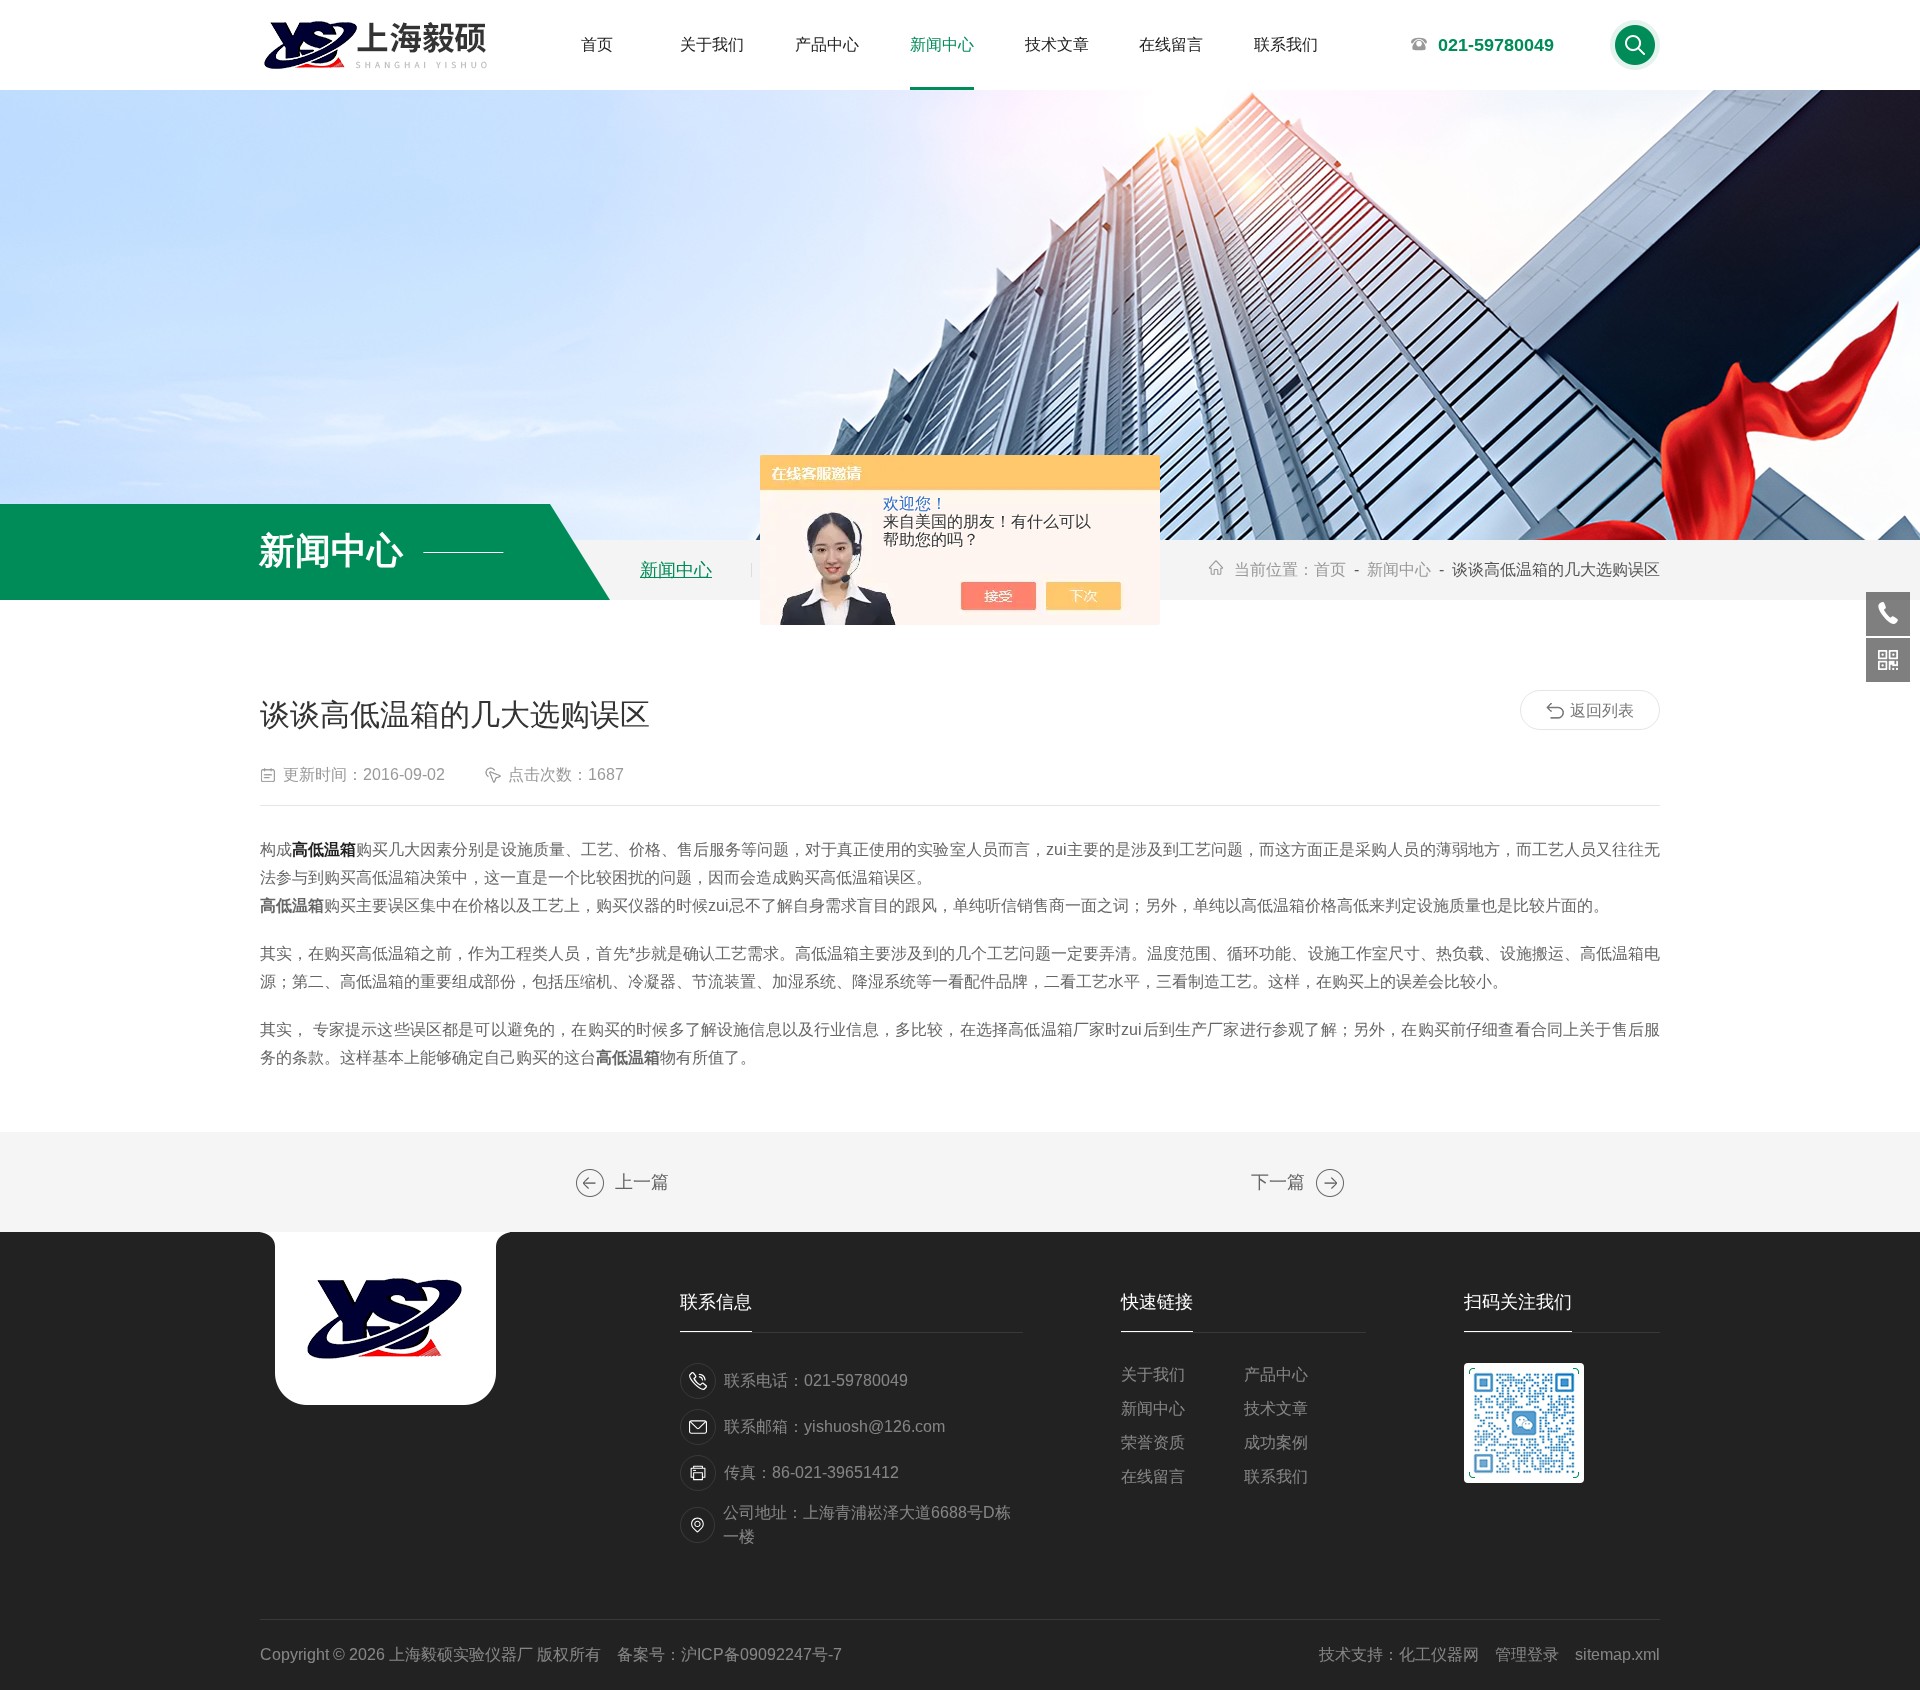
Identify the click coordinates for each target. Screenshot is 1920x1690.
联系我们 (1286, 44)
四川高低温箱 (590, 1183)
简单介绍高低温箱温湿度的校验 (1330, 1183)
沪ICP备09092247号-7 (761, 1654)
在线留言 (1171, 44)
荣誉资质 (1153, 1442)
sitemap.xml (1617, 1654)
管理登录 (1527, 1654)
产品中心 (827, 44)
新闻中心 (942, 44)
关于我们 (712, 44)
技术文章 (1057, 44)
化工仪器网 (1439, 1654)
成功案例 (1276, 1442)
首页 (597, 44)
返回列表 (1602, 710)
